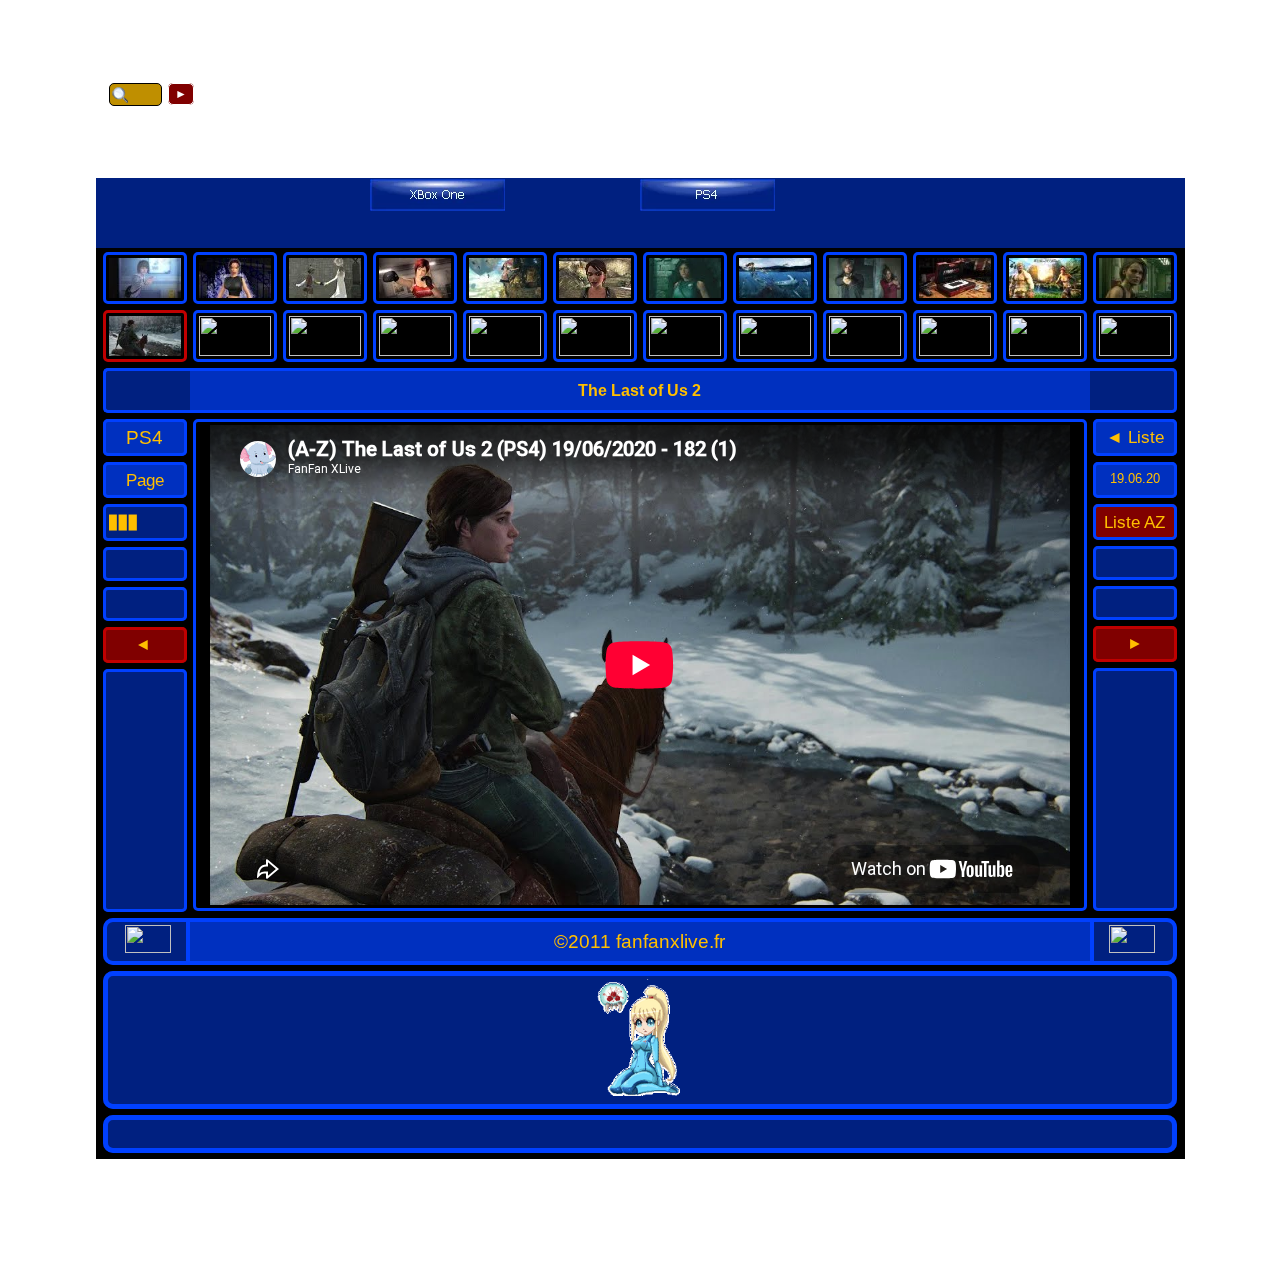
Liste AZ (1134, 522)
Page (145, 480)
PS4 (144, 437)
